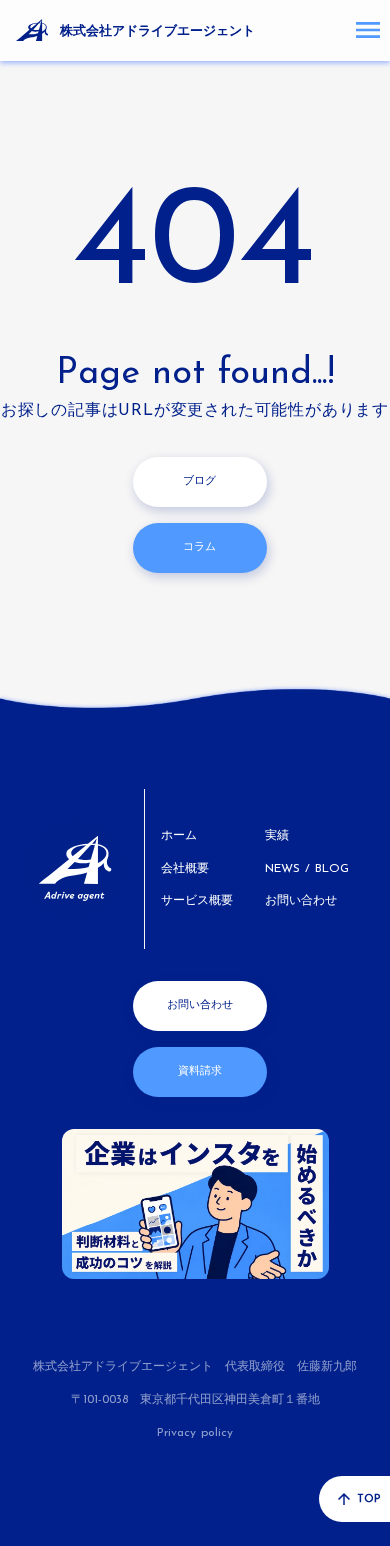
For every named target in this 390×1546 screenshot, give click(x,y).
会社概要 (185, 869)
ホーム (179, 836)
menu (368, 30)
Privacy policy (195, 1433)
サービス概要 (197, 901)
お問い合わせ (301, 901)
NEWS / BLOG (307, 869)
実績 (277, 836)
